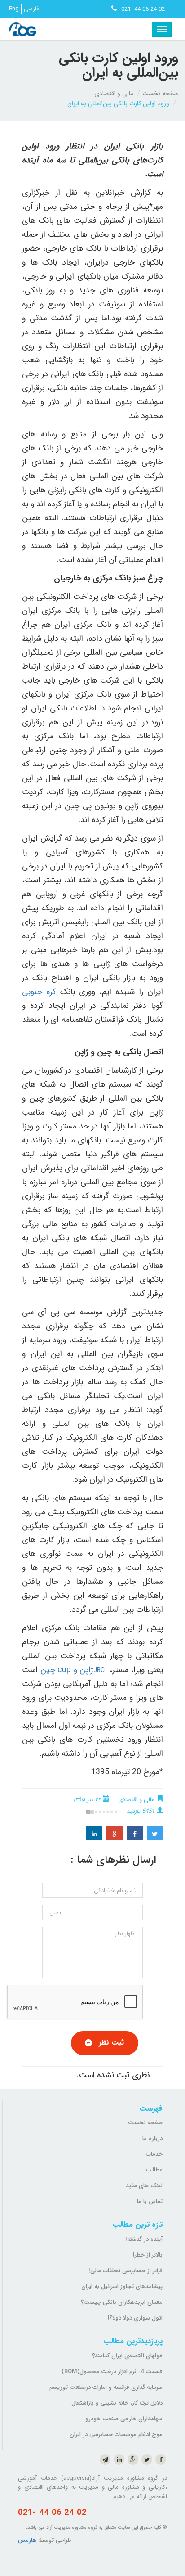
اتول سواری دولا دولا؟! (135, 2318)
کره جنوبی (39, 992)
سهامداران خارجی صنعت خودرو (124, 2419)
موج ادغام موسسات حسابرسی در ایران (116, 2434)
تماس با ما (150, 2201)
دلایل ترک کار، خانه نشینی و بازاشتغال (117, 2403)
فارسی (31, 9)
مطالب (154, 2170)
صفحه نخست (160, 94)
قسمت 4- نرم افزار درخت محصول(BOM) (112, 2371)
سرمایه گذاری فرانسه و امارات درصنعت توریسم (106, 2387)
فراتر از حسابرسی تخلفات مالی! (126, 2271)
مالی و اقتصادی (114, 94)
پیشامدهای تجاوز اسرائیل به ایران (122, 2286)
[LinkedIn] (94, 1833)
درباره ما (152, 2138)
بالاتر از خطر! (148, 2255)
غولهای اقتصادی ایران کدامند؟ (127, 2356)
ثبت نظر (111, 2043)
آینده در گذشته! (144, 2239)
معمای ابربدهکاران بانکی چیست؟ (122, 2302)
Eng (14, 9)
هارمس (27, 2540)
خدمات (154, 2154)
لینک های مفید (144, 2186)
